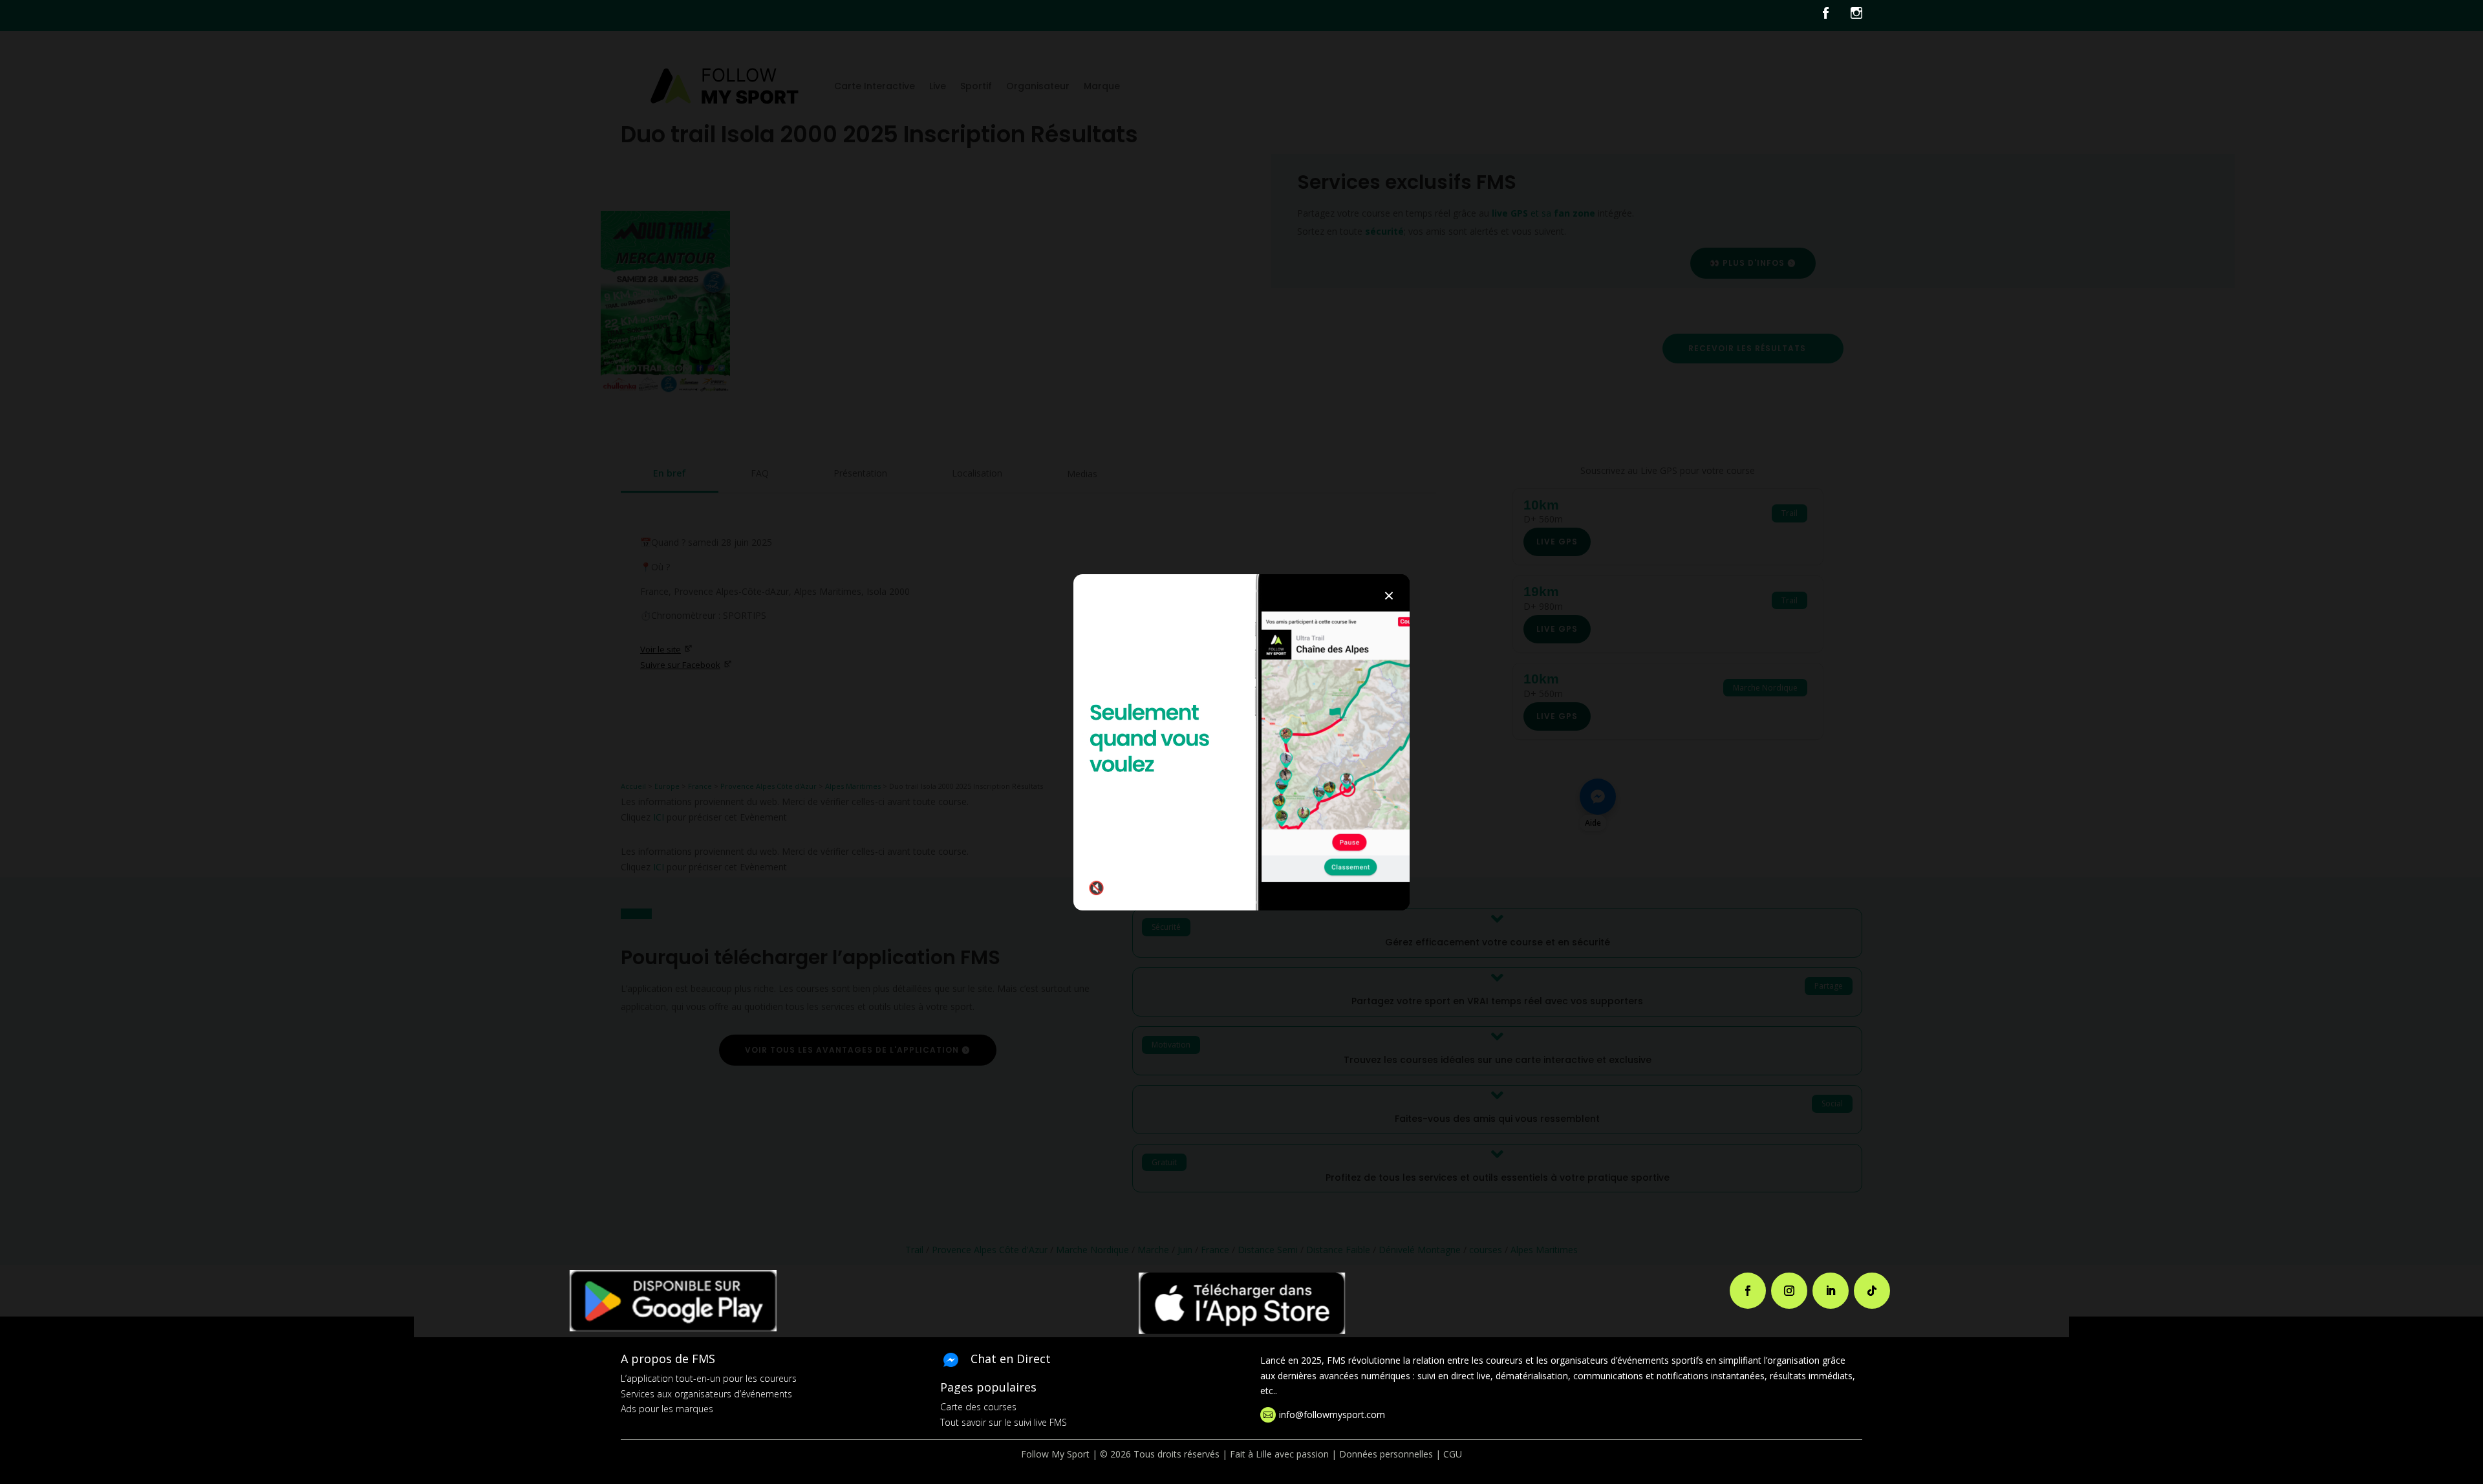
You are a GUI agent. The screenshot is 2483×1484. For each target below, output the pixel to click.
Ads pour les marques (667, 1409)
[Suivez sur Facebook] (1748, 1291)
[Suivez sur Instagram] (1789, 1291)
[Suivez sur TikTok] (1872, 1291)
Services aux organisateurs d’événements (706, 1394)
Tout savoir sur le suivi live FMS (1004, 1422)
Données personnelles (1386, 1454)
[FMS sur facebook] (1835, 16)
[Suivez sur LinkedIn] (1831, 1291)
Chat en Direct (1011, 1359)
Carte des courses (978, 1407)
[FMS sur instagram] (1856, 16)
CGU (1453, 1454)
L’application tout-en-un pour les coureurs (709, 1378)
